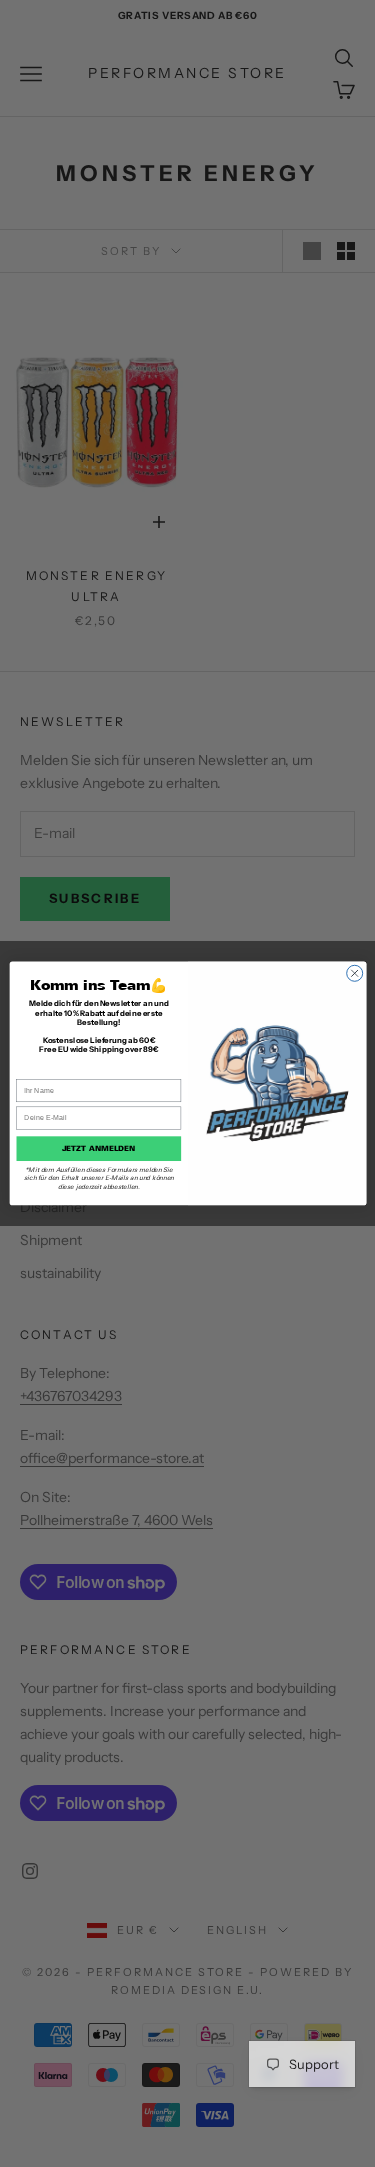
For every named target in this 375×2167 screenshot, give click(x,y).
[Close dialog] (354, 973)
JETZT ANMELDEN (98, 1148)
